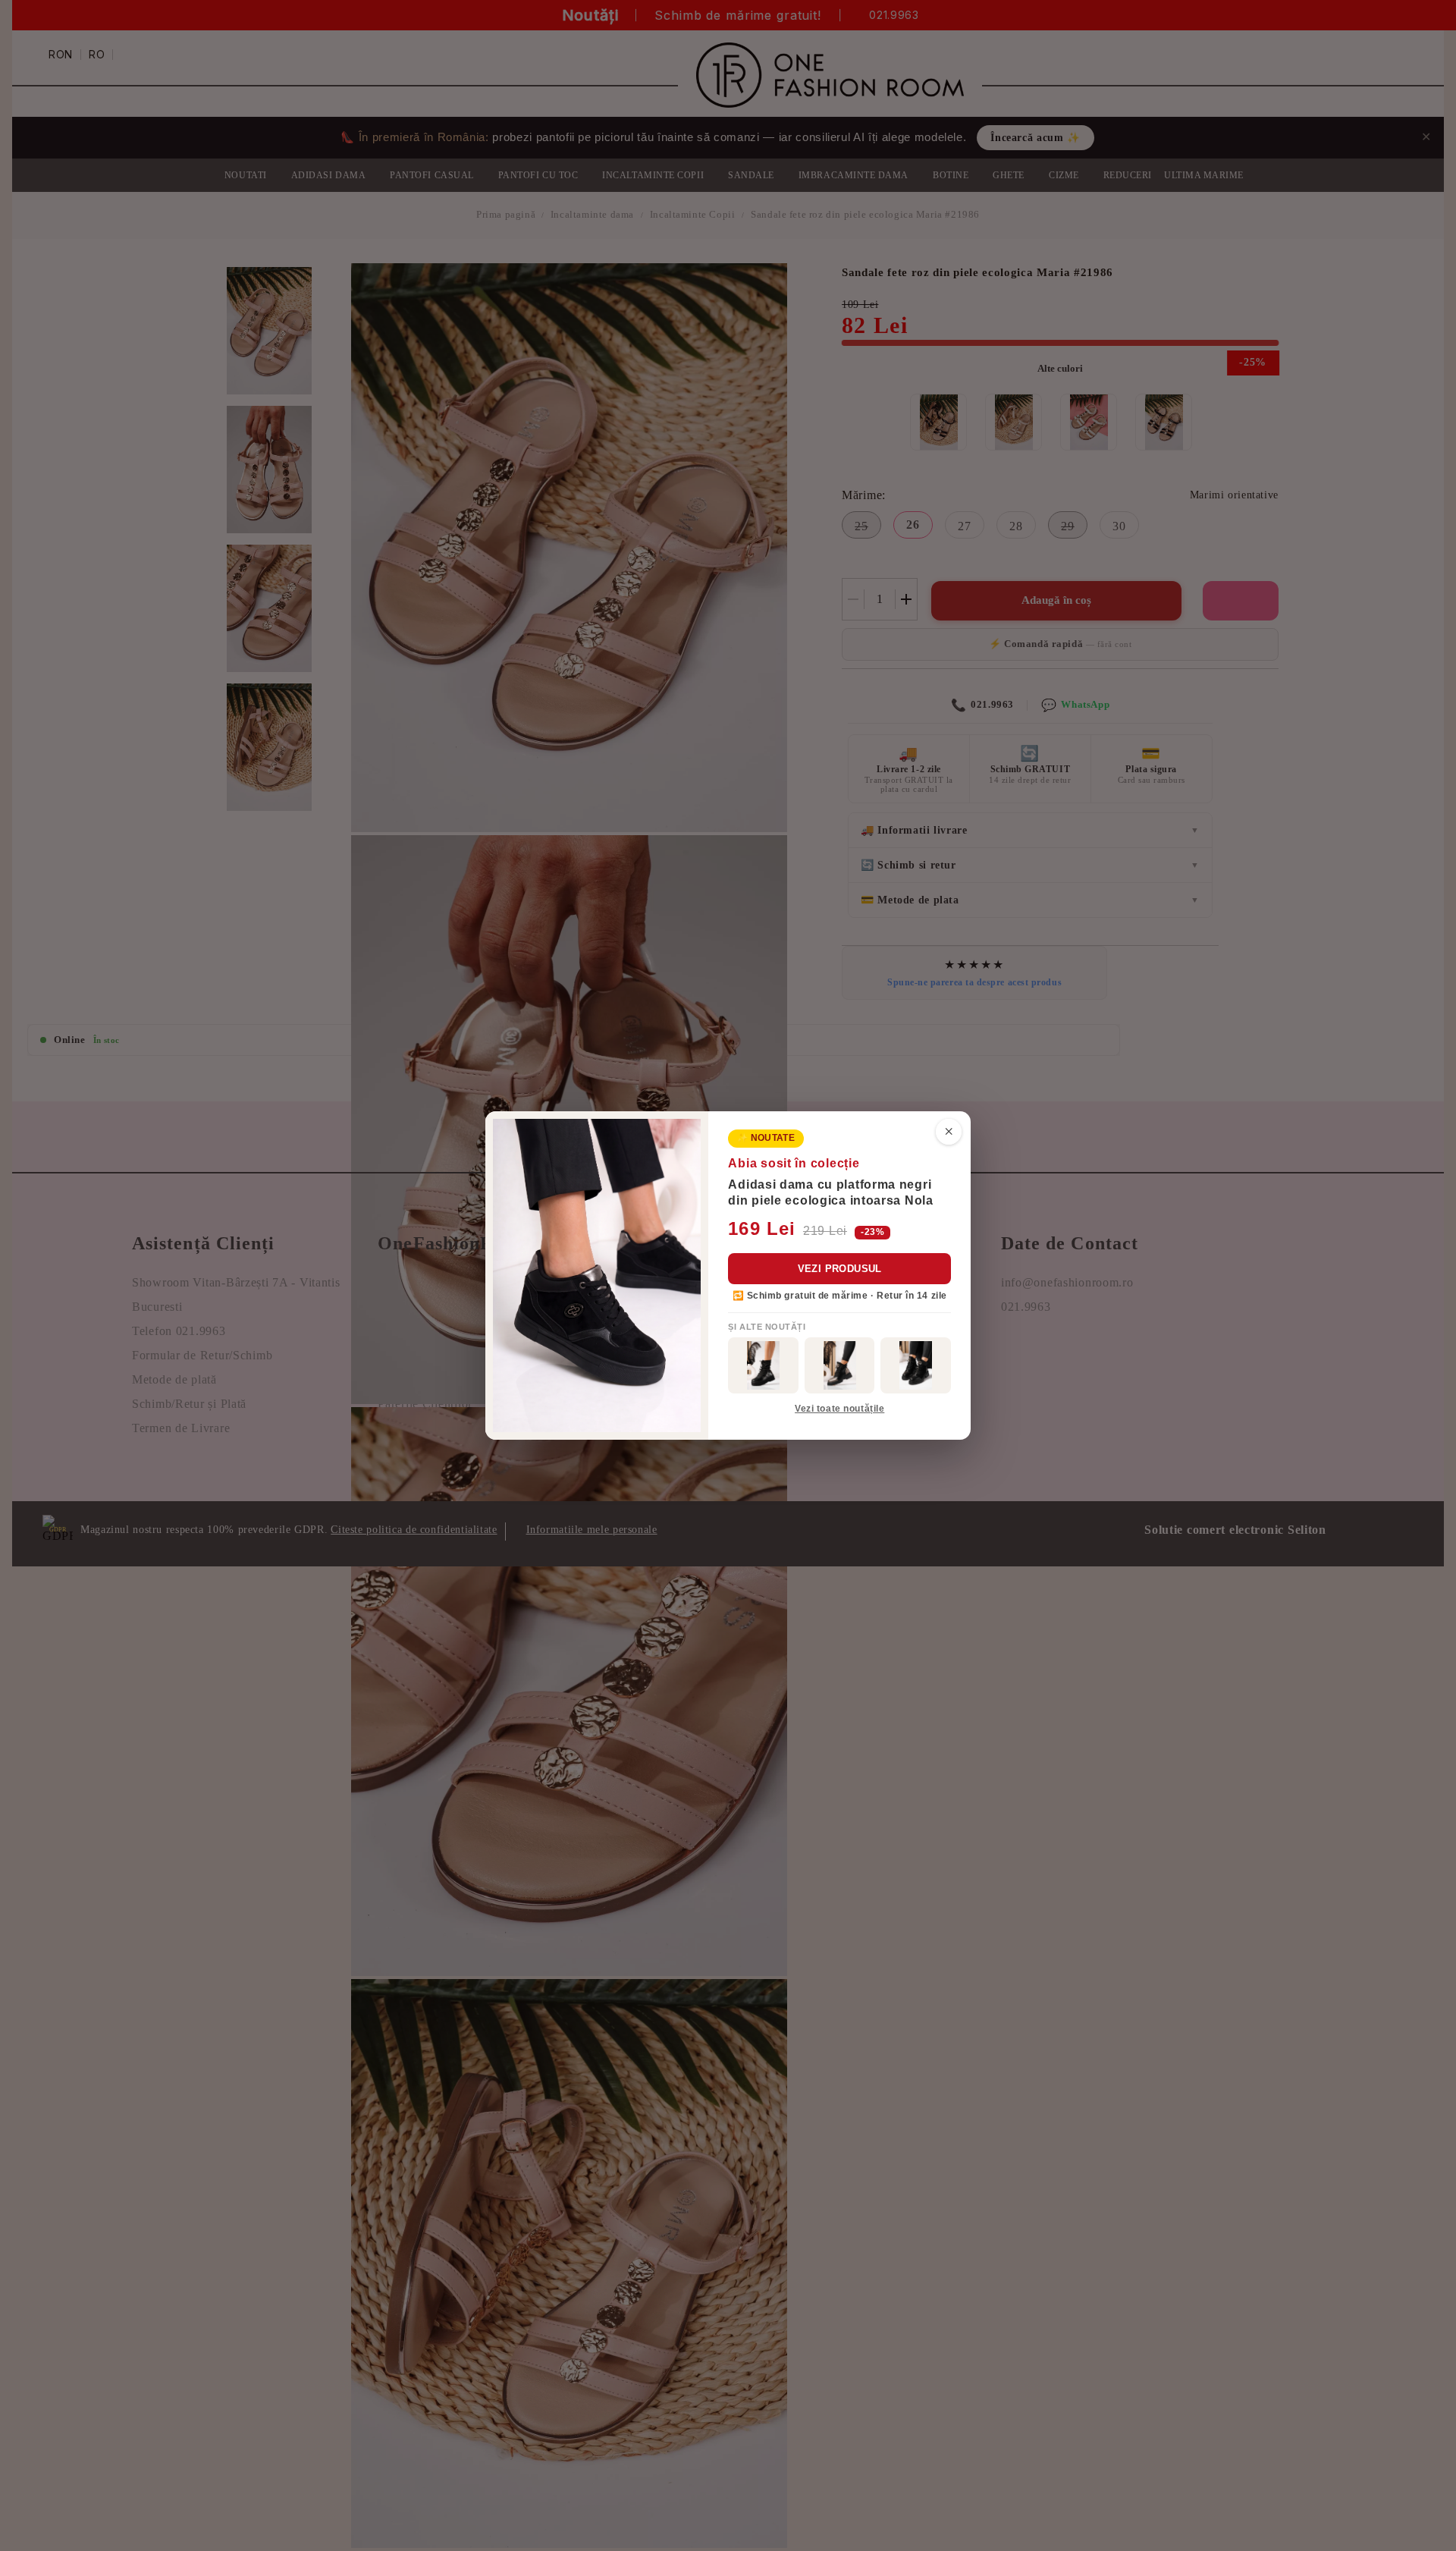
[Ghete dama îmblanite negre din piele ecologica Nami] (840, 1365)
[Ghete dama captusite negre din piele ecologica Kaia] (763, 1365)
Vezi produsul (840, 1269)
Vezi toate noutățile (839, 1409)
